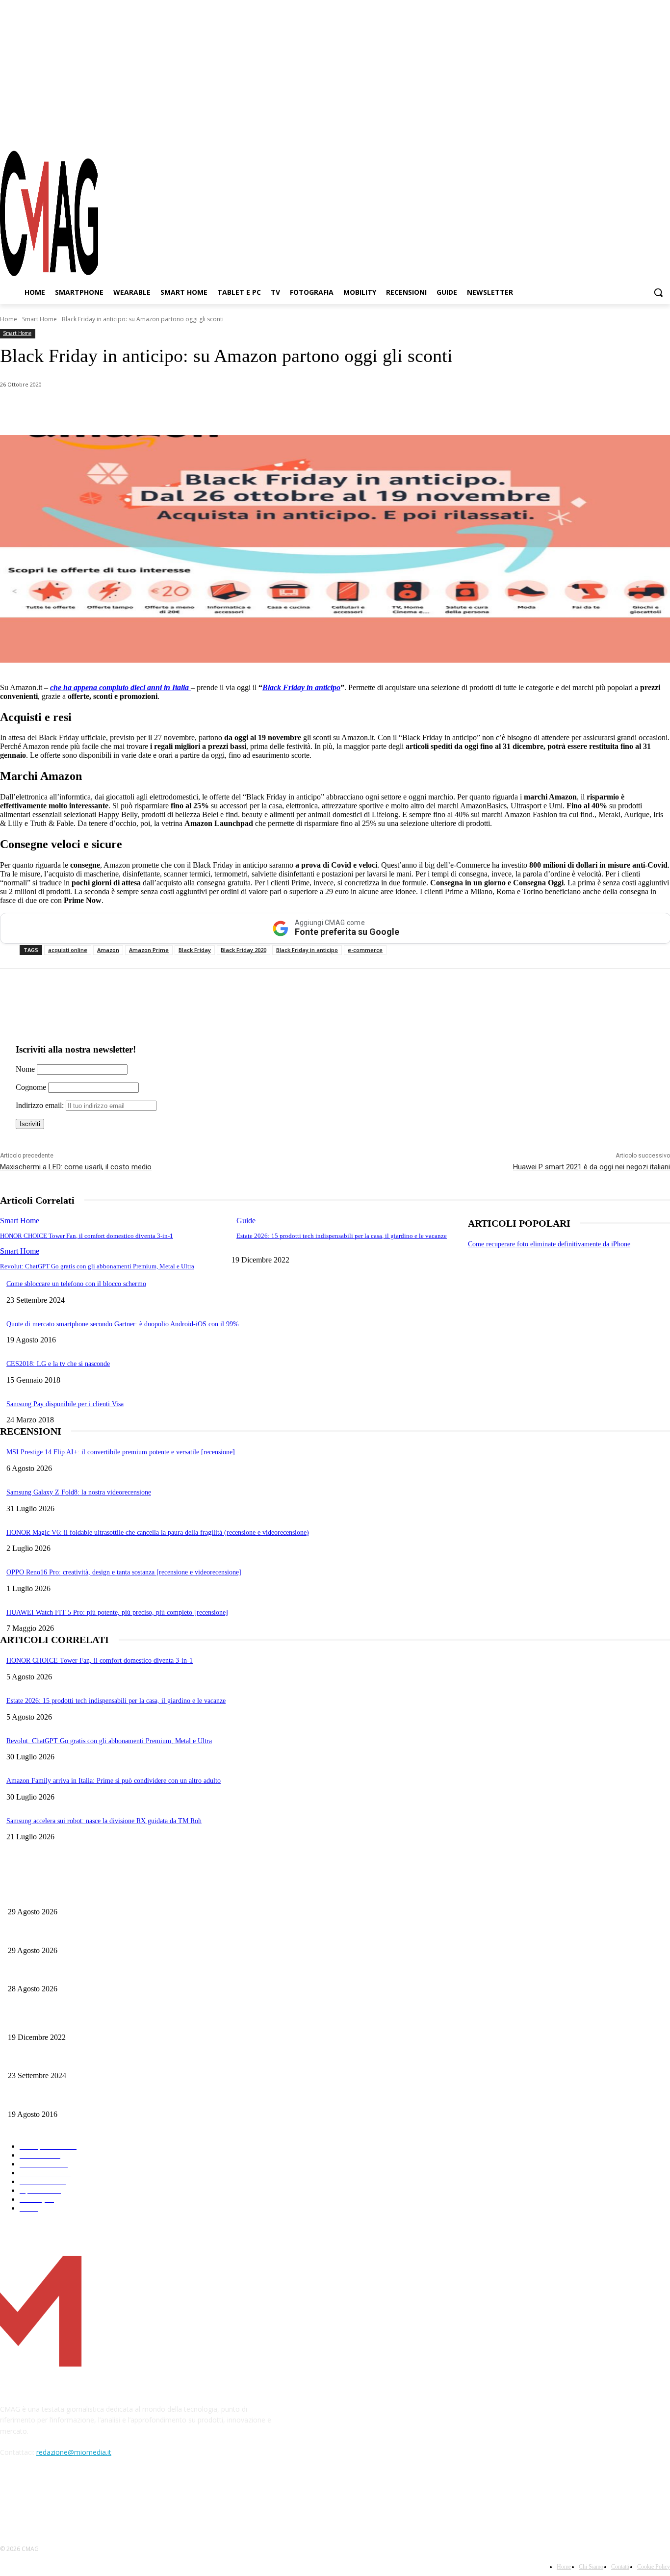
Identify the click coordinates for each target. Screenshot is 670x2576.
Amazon (108, 950)
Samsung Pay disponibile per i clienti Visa (65, 1404)
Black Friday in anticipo (301, 687)
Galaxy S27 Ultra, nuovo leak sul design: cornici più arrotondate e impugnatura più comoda (136, 1973)
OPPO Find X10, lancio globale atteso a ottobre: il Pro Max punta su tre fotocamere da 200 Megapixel (151, 1934)
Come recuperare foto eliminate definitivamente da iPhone (549, 1244)
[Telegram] (645, 132)
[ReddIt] (206, 410)
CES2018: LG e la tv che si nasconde (58, 1364)
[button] (658, 292)
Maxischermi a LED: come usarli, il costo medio (76, 1167)
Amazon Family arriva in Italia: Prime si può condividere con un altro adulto (114, 1781)
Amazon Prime (149, 950)
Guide (246, 1221)
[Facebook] (610, 132)
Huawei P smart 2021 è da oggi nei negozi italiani (592, 1167)
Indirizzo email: (41, 1105)
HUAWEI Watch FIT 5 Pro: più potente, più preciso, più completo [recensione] (117, 1612)
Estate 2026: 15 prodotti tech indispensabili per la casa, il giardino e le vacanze (342, 1236)
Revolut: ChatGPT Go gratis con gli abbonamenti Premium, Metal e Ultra (97, 1266)
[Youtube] (663, 132)
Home (9, 319)
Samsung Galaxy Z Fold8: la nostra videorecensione (79, 1492)
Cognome (31, 1087)
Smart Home (39, 319)
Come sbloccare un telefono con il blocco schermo (76, 1284)
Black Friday (195, 950)
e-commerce (365, 950)
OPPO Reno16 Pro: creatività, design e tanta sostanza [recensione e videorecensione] (124, 1572)
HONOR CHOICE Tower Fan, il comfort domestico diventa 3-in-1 (87, 1236)
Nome (25, 1069)
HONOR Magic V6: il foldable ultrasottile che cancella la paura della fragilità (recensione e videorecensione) (158, 1533)
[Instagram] (628, 132)
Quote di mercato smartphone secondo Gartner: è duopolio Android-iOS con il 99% (123, 1324)
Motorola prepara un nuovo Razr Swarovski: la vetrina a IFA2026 (99, 1895)
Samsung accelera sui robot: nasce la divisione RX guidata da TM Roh (104, 1821)
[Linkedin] (171, 410)
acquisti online (68, 950)
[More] (276, 410)
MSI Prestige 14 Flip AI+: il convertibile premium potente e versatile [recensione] (121, 1452)
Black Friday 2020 (244, 950)
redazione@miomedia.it (74, 2452)
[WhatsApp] (100, 410)
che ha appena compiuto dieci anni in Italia (120, 687)
